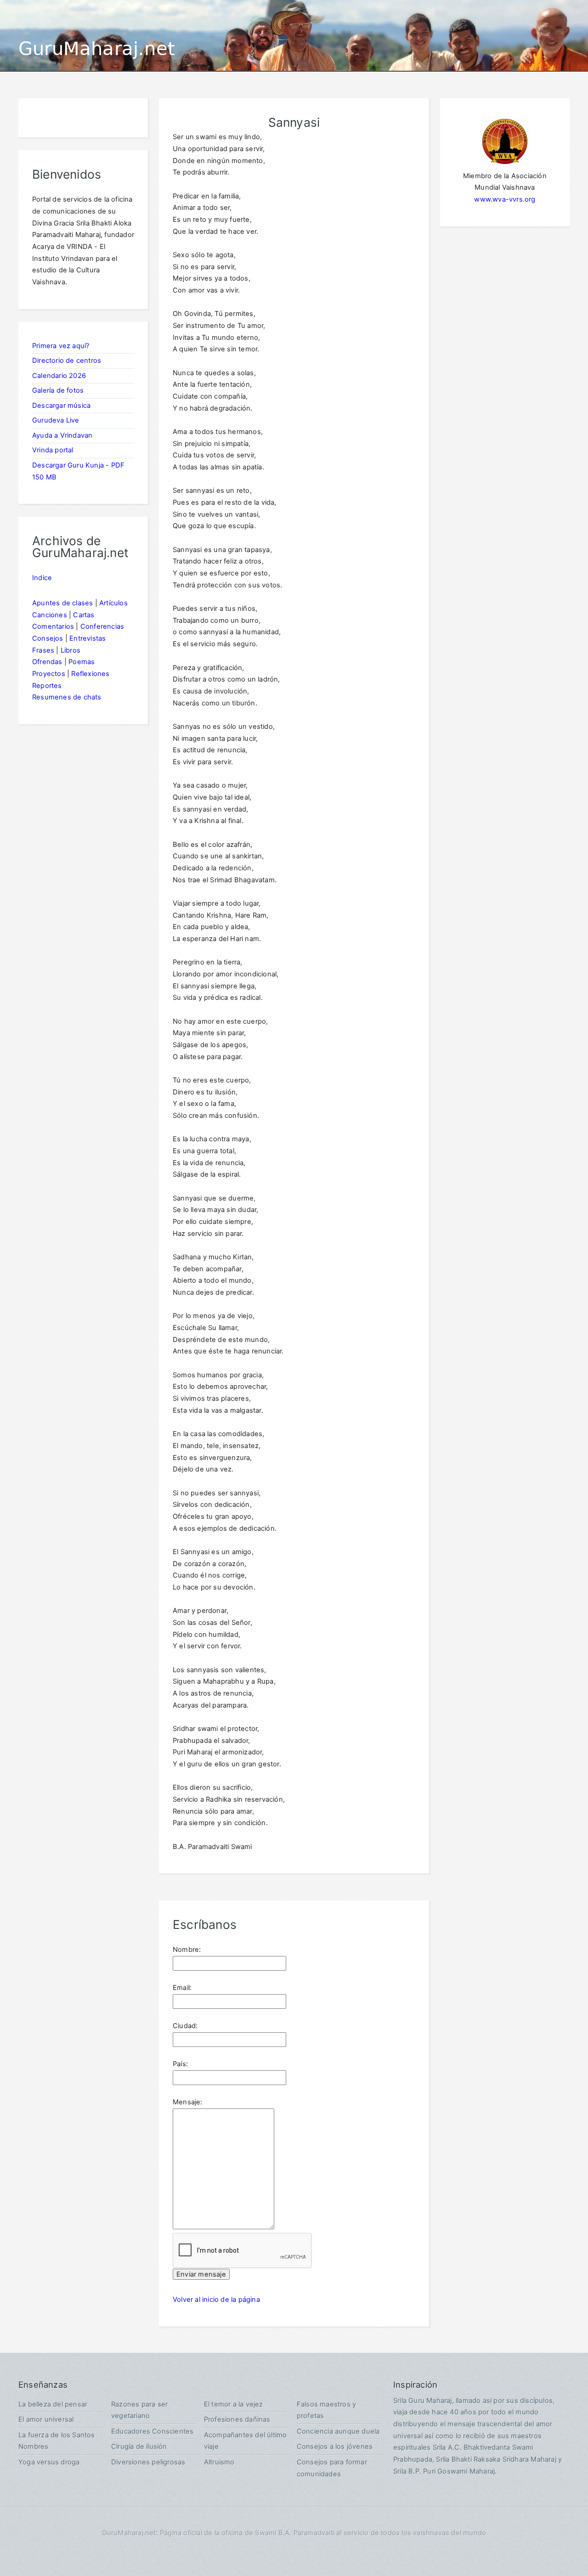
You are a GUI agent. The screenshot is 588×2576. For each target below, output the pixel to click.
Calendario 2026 (59, 376)
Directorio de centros (67, 361)
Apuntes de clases (62, 603)
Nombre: (187, 1950)
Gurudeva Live (56, 420)
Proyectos (49, 674)
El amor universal (46, 2419)
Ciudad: (185, 2026)
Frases (43, 650)
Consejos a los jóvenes (335, 2446)
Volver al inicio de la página (216, 2300)
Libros (71, 650)
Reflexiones (90, 674)
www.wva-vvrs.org (505, 199)
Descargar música (61, 406)
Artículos (113, 603)
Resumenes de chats (67, 697)
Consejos (48, 638)
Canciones (50, 615)
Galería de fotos (58, 390)
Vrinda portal (53, 450)
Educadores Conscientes (152, 2431)
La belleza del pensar (53, 2404)
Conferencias (102, 626)
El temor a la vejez (234, 2404)
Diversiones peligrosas (148, 2462)
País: (180, 2064)
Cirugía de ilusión (139, 2446)
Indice (42, 578)
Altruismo (219, 2462)
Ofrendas (47, 662)
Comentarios (53, 626)
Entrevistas (88, 638)
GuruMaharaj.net (97, 49)
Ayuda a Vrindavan (62, 435)
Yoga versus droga (49, 2462)
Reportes (47, 686)
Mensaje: (188, 2102)
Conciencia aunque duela (338, 2431)
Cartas (84, 615)
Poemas (82, 662)
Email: (182, 1988)
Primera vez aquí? (61, 346)
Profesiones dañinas (237, 2419)
